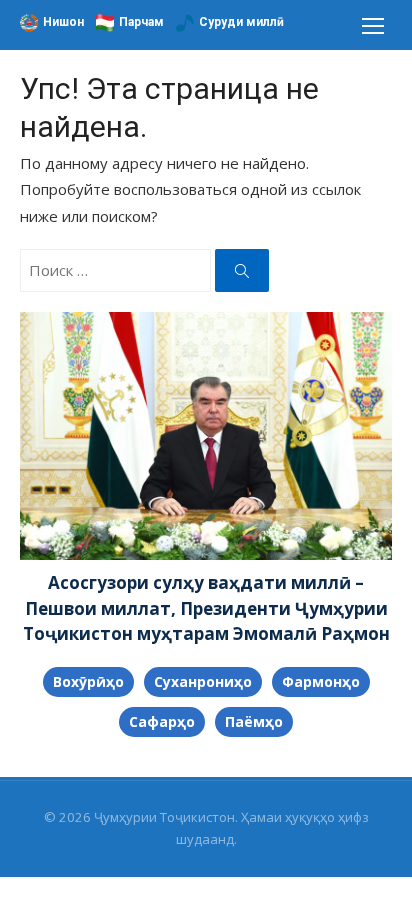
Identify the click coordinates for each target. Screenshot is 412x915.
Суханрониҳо (203, 681)
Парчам (141, 22)
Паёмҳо (254, 721)
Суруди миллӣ (241, 22)
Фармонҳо (321, 681)
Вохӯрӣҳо (88, 681)
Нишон (63, 22)
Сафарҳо (162, 721)
